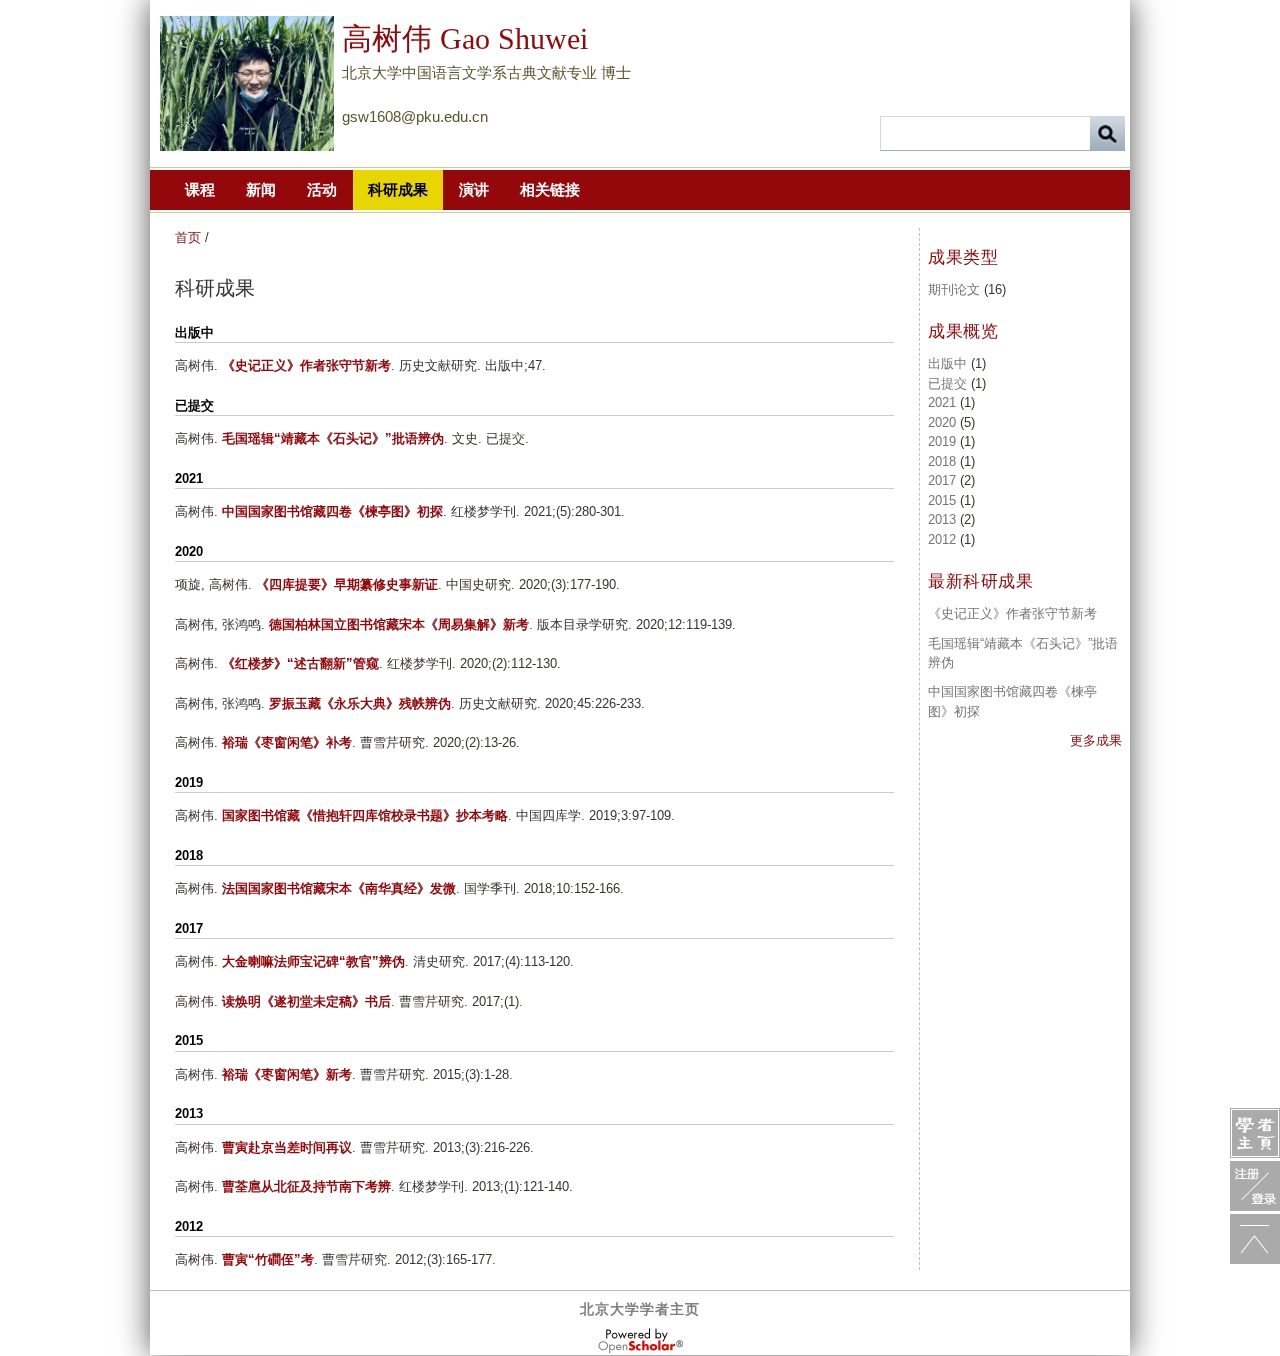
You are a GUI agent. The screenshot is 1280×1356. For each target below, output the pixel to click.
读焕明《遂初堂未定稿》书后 (306, 1001)
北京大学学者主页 (640, 1309)
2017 (942, 480)
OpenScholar (640, 1341)
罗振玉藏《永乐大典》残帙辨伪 (360, 703)
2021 (942, 402)
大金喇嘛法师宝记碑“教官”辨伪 (313, 961)
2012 (942, 539)
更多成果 (1096, 740)
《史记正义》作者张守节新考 (306, 365)
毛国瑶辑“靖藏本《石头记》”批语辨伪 (333, 438)
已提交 (947, 383)
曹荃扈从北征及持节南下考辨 (306, 1186)
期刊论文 (954, 289)
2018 (942, 461)
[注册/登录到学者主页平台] (1255, 1186)
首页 (188, 237)
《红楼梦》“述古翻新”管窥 (300, 663)
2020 (942, 422)
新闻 (261, 189)
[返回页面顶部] (1255, 1239)
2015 (942, 500)
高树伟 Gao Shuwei (465, 38)
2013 (942, 519)
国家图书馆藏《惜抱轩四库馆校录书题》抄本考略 (365, 815)
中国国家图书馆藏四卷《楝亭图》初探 (332, 511)
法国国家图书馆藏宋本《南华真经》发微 (339, 888)
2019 (942, 441)
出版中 (947, 363)
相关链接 (550, 189)
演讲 (474, 189)
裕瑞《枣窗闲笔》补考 (287, 742)
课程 (200, 189)
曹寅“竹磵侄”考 (268, 1259)
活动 (322, 189)
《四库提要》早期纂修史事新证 (347, 584)
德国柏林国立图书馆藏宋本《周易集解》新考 (399, 624)
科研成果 (398, 189)
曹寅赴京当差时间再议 (287, 1147)
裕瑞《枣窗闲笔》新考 (287, 1074)
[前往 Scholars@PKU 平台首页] (1255, 1133)
